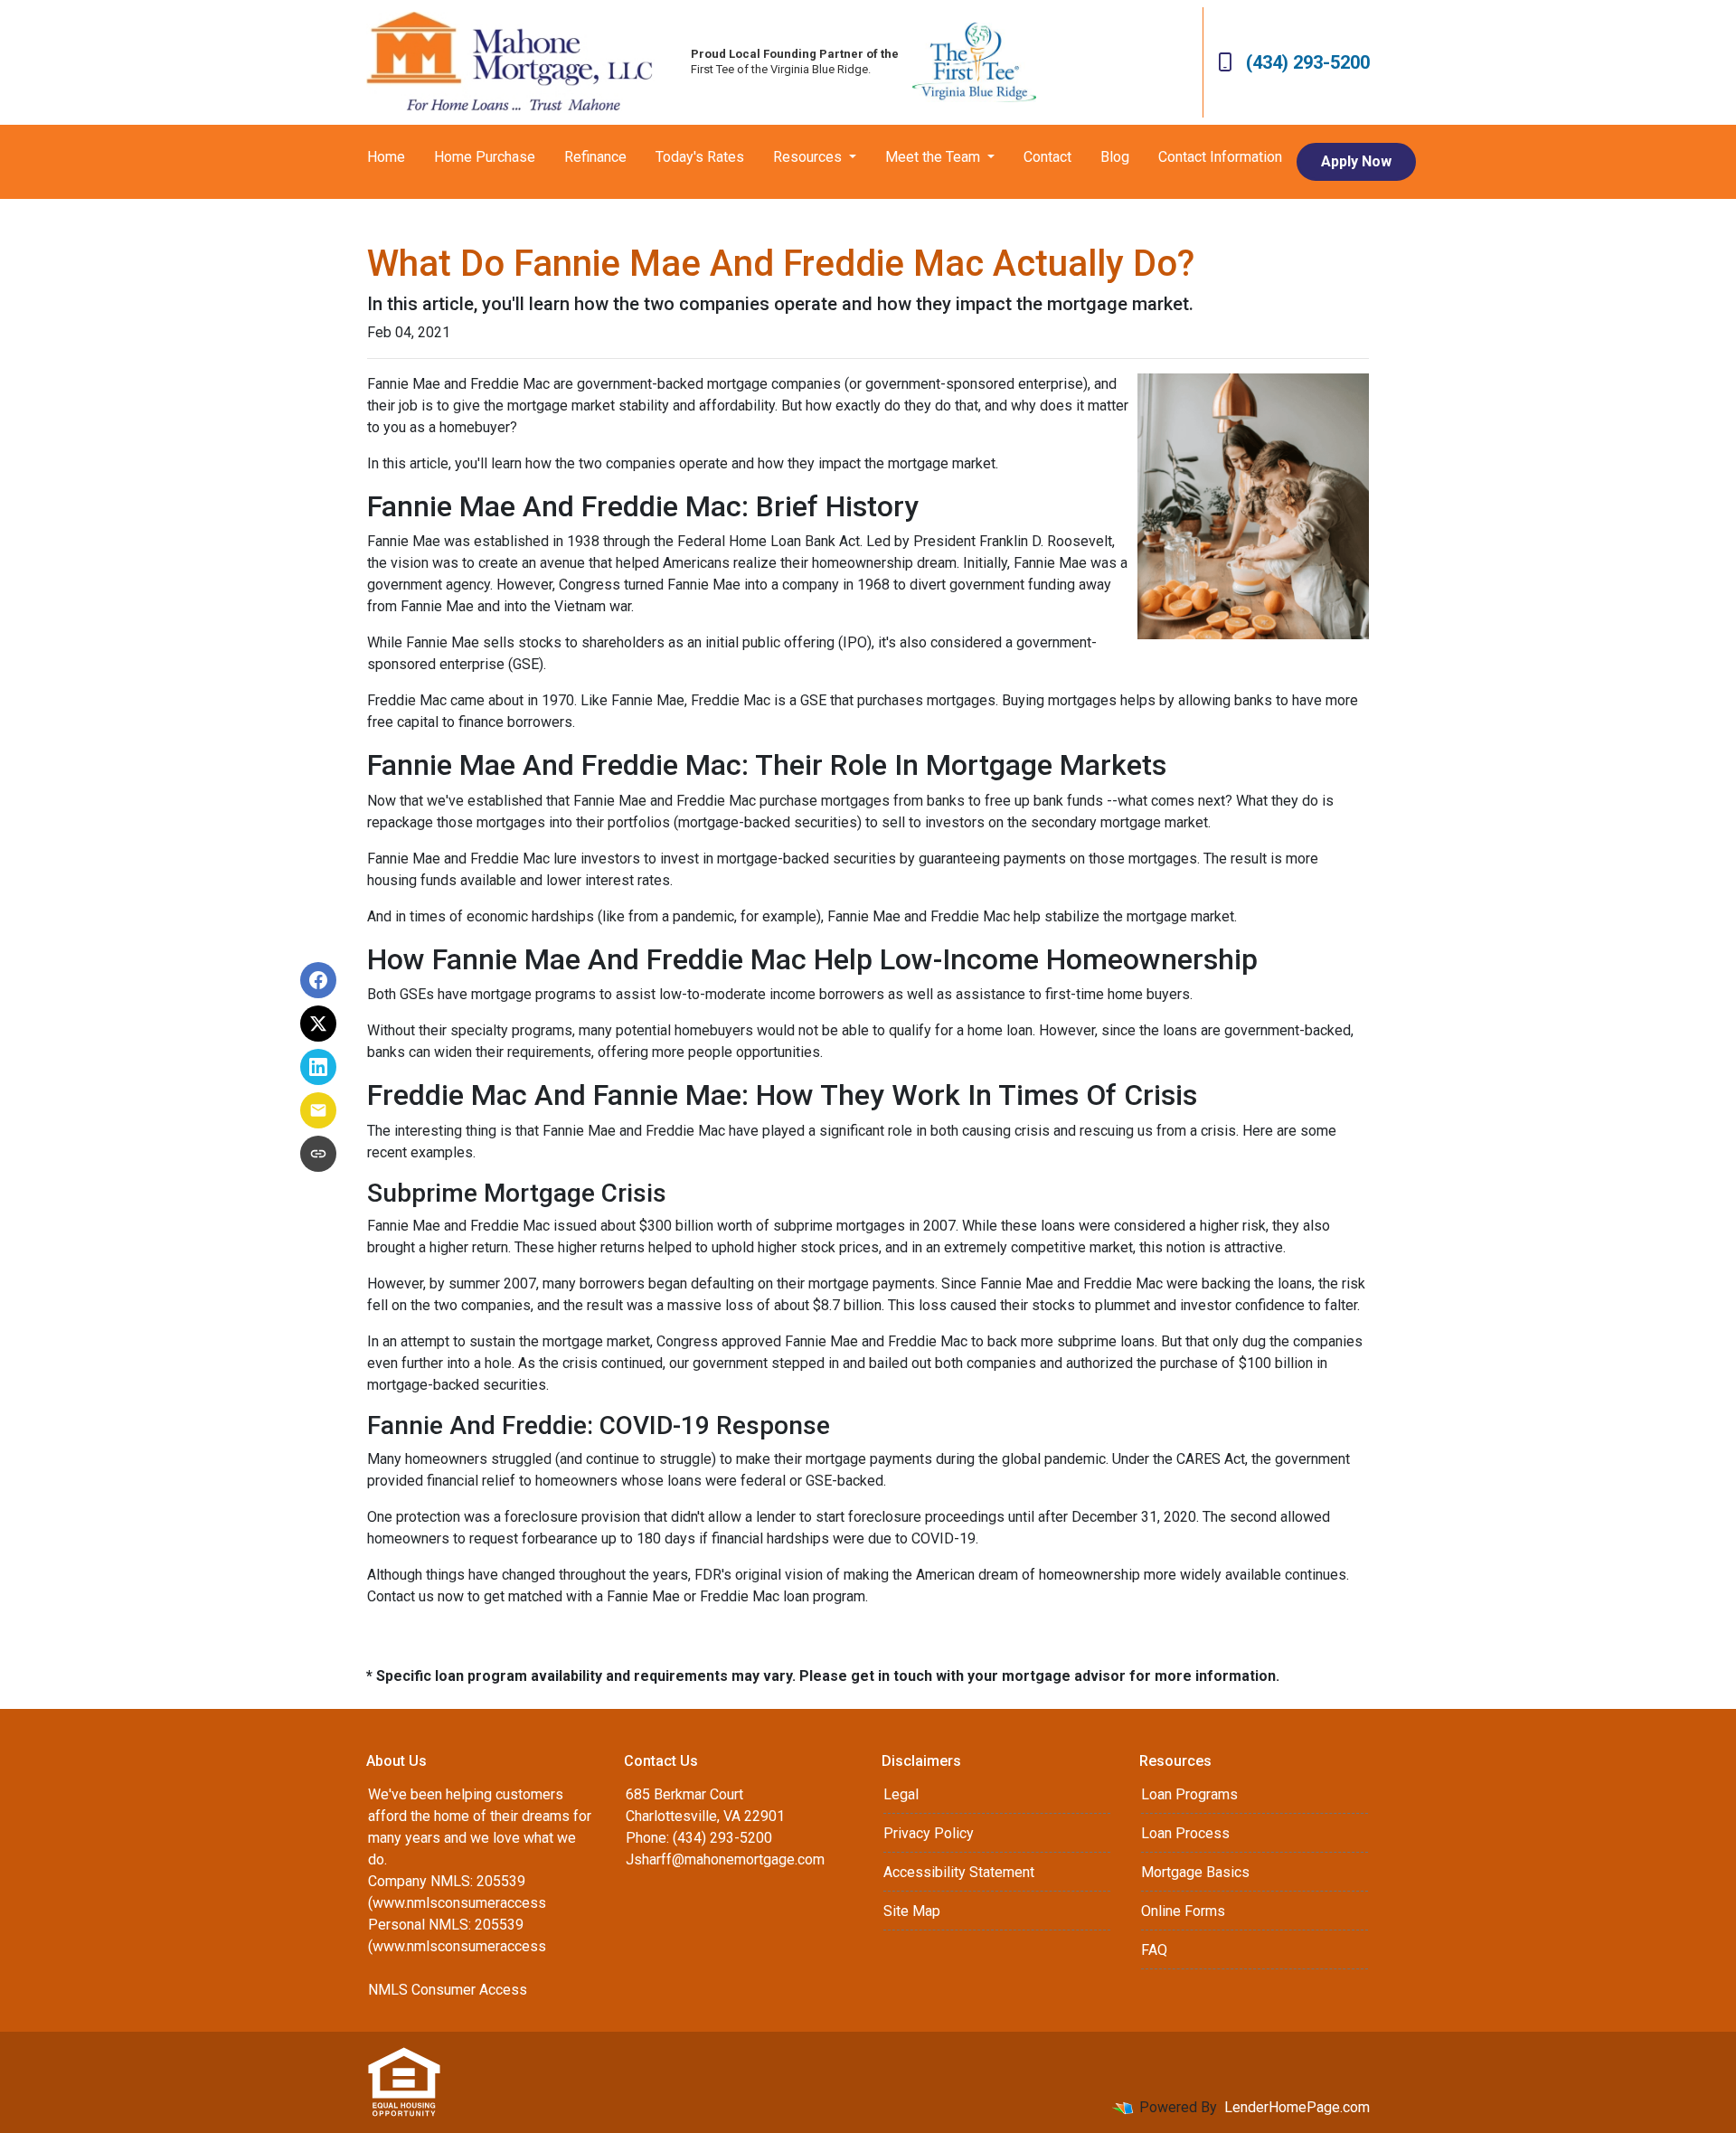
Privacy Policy (929, 1833)
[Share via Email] (318, 1110)
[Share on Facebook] (318, 980)
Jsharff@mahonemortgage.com (725, 1859)
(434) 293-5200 (1308, 62)
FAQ (1154, 1950)
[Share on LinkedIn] (318, 1067)
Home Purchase (485, 157)
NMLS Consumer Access (448, 1990)
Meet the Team (934, 157)
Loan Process (1185, 1833)
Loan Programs (1189, 1794)
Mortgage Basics (1195, 1872)
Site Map (912, 1911)
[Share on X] (318, 1024)
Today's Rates (700, 157)
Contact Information (1220, 157)
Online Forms (1183, 1911)
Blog (1115, 157)
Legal (901, 1794)
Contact (1047, 157)
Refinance (595, 157)
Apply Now (1356, 161)
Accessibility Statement (959, 1872)
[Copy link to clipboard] (318, 1154)
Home (386, 157)
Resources (809, 157)
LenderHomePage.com (1297, 2107)
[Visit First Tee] (974, 62)
